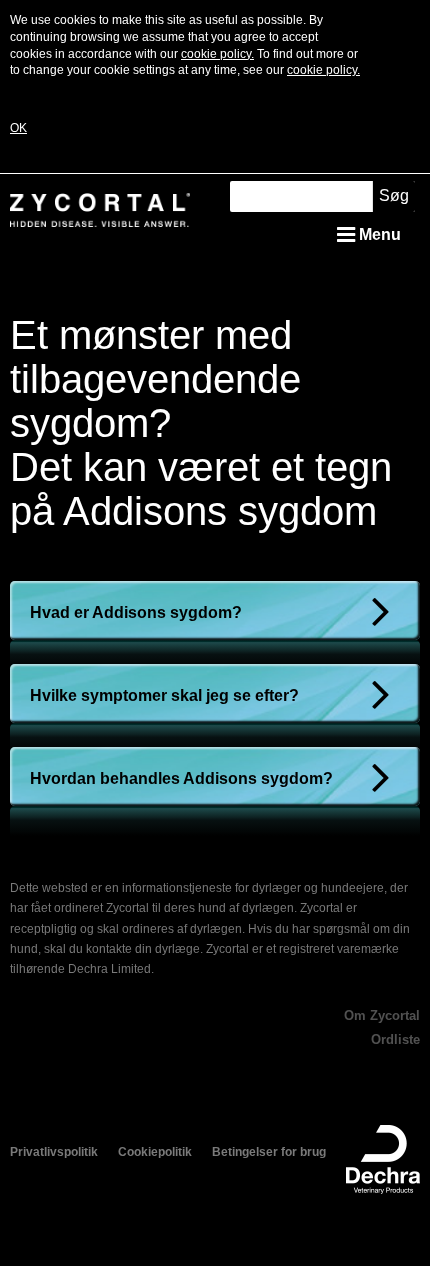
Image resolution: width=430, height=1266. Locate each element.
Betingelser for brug (269, 1152)
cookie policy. (217, 54)
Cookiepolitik (155, 1152)
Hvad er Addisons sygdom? (136, 612)
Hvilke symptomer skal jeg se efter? (164, 695)
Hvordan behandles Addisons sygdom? (181, 778)
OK (18, 128)
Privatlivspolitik (54, 1152)
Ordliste (395, 1039)
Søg (394, 195)
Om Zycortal (382, 1015)
